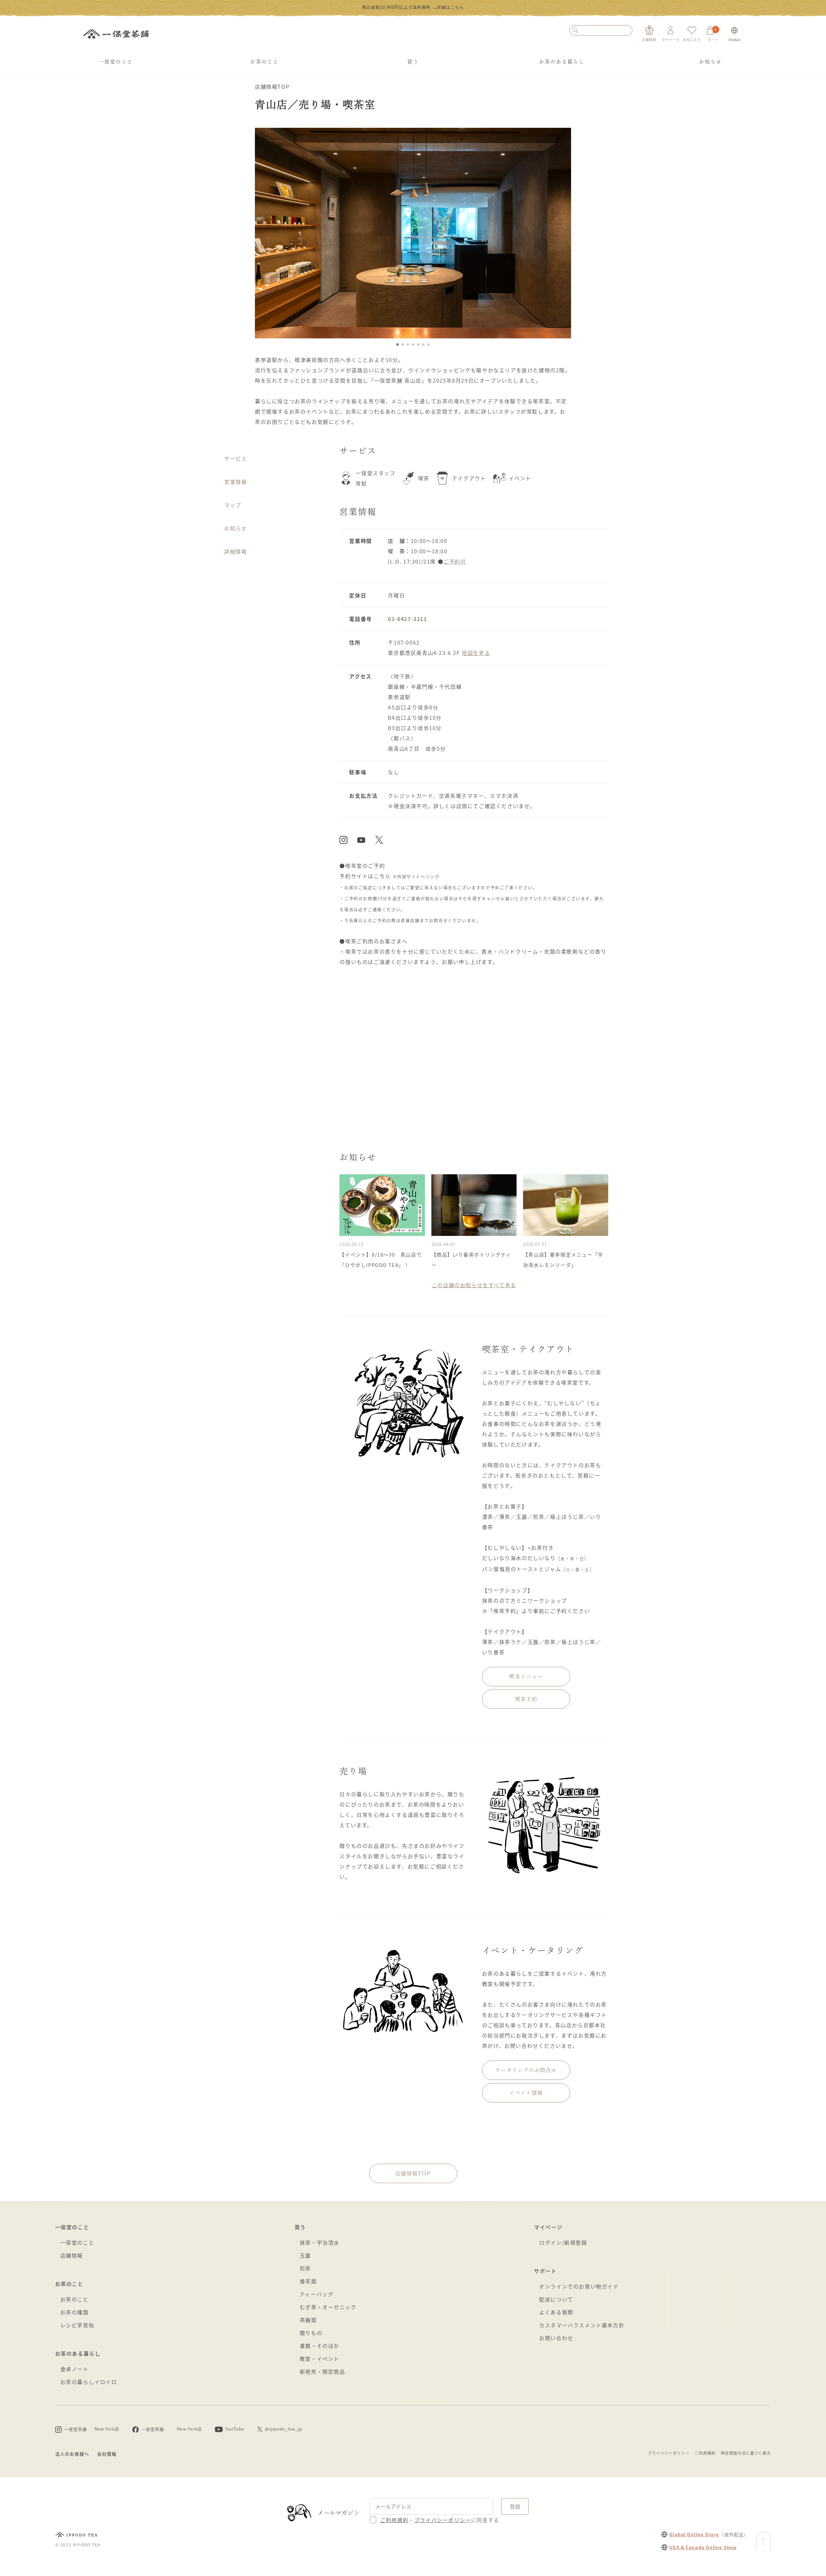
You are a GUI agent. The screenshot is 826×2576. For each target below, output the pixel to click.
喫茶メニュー (526, 1677)
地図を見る (476, 653)
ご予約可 (455, 561)
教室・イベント (320, 2359)
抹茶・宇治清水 (320, 2242)
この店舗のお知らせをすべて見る (474, 1285)
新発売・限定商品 (322, 2371)
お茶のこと (264, 62)
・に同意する (440, 2520)
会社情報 (107, 2454)
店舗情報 (72, 2255)
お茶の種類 (75, 2312)
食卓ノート (75, 2369)
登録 (515, 2506)
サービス (236, 458)
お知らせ (710, 62)
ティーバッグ (317, 2294)
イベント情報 (526, 2093)
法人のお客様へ (72, 2454)
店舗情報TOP (272, 86)
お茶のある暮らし (562, 62)
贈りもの (311, 2333)
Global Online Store (694, 2534)
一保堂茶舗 (116, 34)
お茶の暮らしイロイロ (89, 2382)
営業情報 (236, 482)
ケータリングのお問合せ (526, 2070)
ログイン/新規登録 (563, 2242)
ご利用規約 (705, 2453)
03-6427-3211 (407, 619)
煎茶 (305, 2268)
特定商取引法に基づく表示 (746, 2453)
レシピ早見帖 (77, 2325)
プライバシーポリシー (669, 2453)
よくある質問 (556, 2312)
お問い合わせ (556, 2338)
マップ (233, 505)
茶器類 (308, 2320)
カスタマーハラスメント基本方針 (582, 2325)
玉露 (305, 2255)
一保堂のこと (116, 62)
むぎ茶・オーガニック (328, 2307)
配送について (556, 2299)
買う (413, 62)
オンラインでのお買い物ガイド (579, 2286)
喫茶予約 (526, 1699)
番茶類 (308, 2281)
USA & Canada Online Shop (703, 2547)
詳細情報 (236, 551)
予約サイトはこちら (365, 876)
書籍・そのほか (320, 2346)
